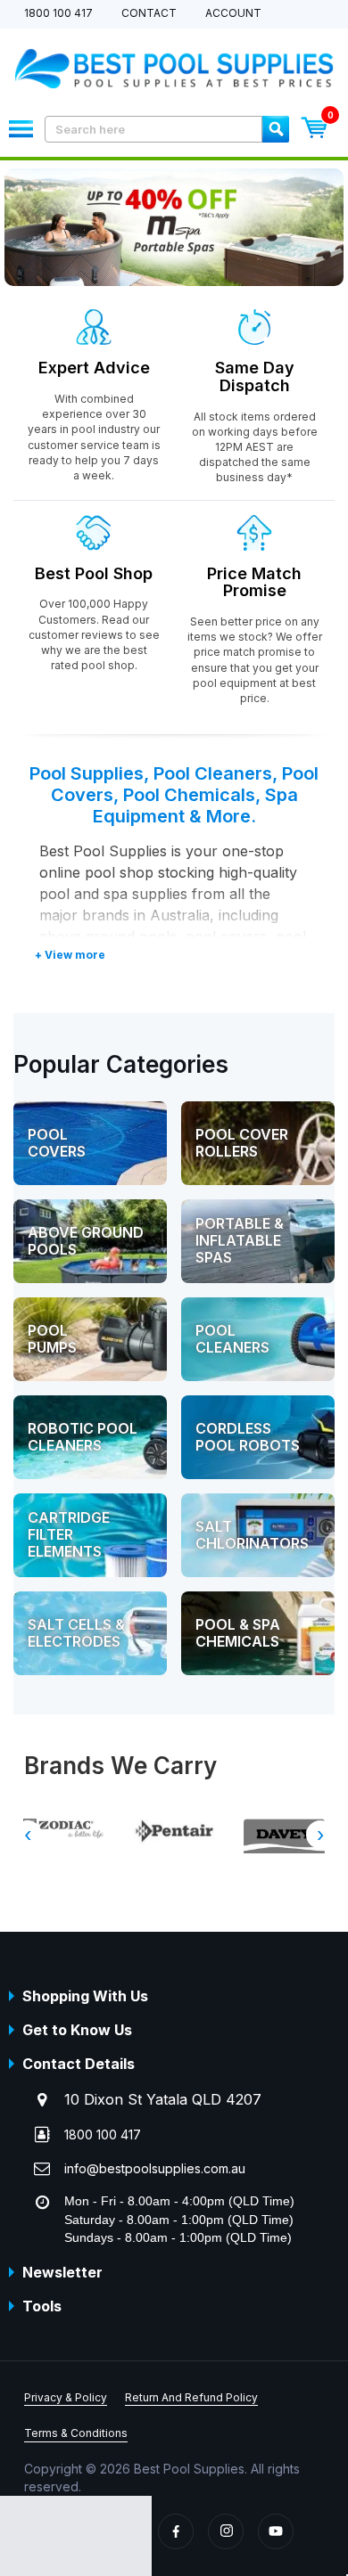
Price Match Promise (254, 582)
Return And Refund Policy (191, 2397)
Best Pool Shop (94, 573)
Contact (149, 14)
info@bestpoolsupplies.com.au (155, 2168)
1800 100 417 (58, 14)
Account (233, 14)
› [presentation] (320, 1835)
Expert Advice (94, 368)
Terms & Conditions (76, 2433)
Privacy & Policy (66, 2397)
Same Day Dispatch (255, 376)
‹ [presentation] (28, 1835)
